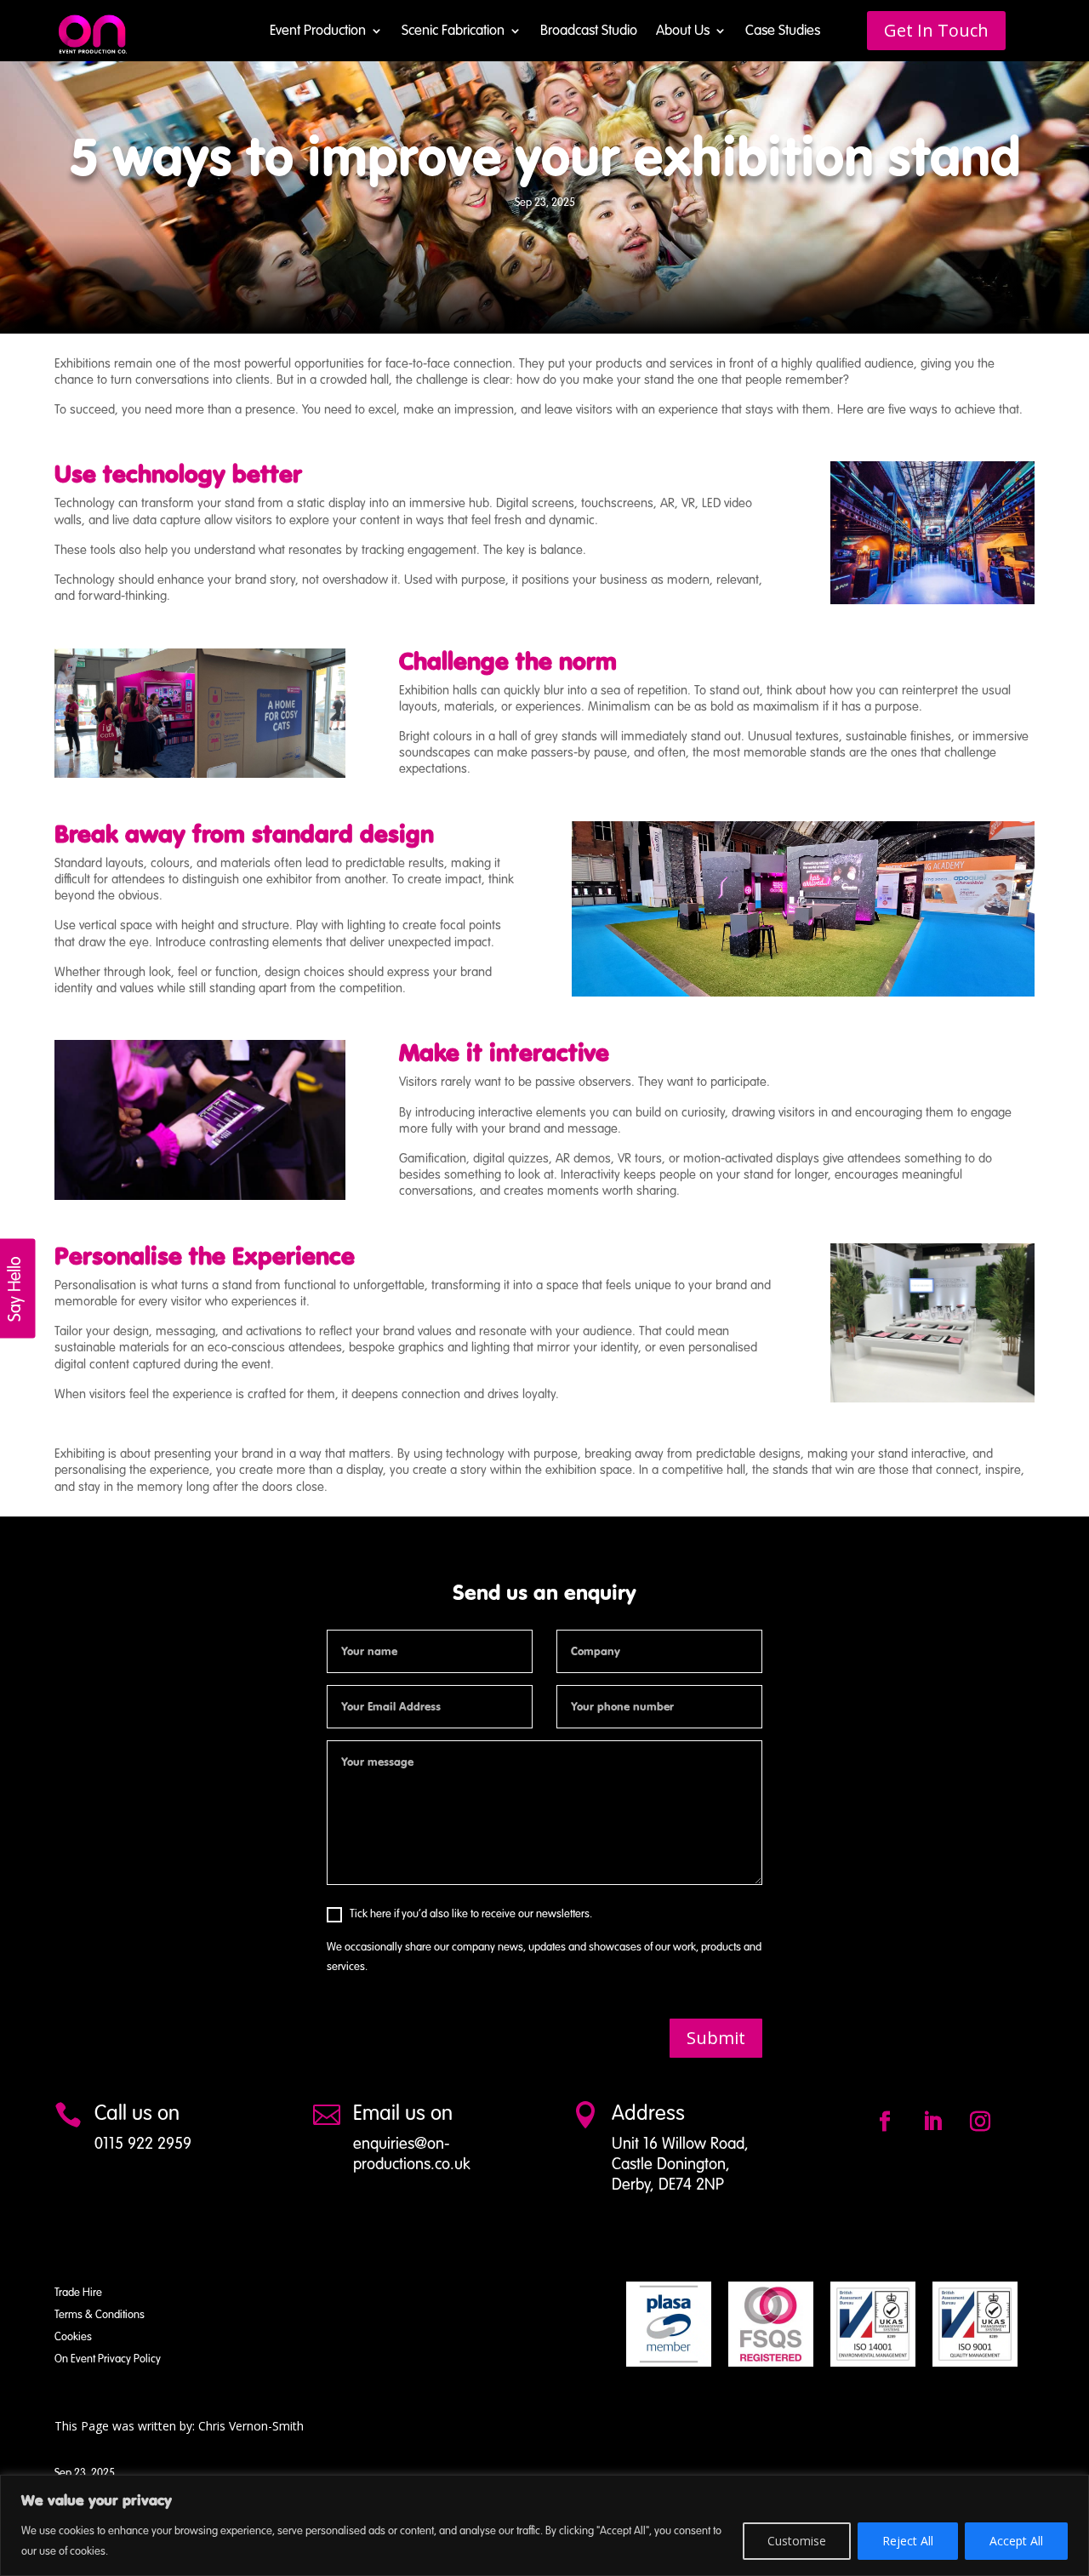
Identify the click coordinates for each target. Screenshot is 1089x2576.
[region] (544, 2525)
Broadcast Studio (589, 32)
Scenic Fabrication (453, 32)
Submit (716, 2038)
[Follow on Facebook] (885, 2122)
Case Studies (783, 32)
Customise (797, 2541)
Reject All (908, 2541)
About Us (683, 32)
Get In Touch (936, 30)
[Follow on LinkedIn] (932, 2122)
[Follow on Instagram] (980, 2122)
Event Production (318, 32)
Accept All (1016, 2541)
